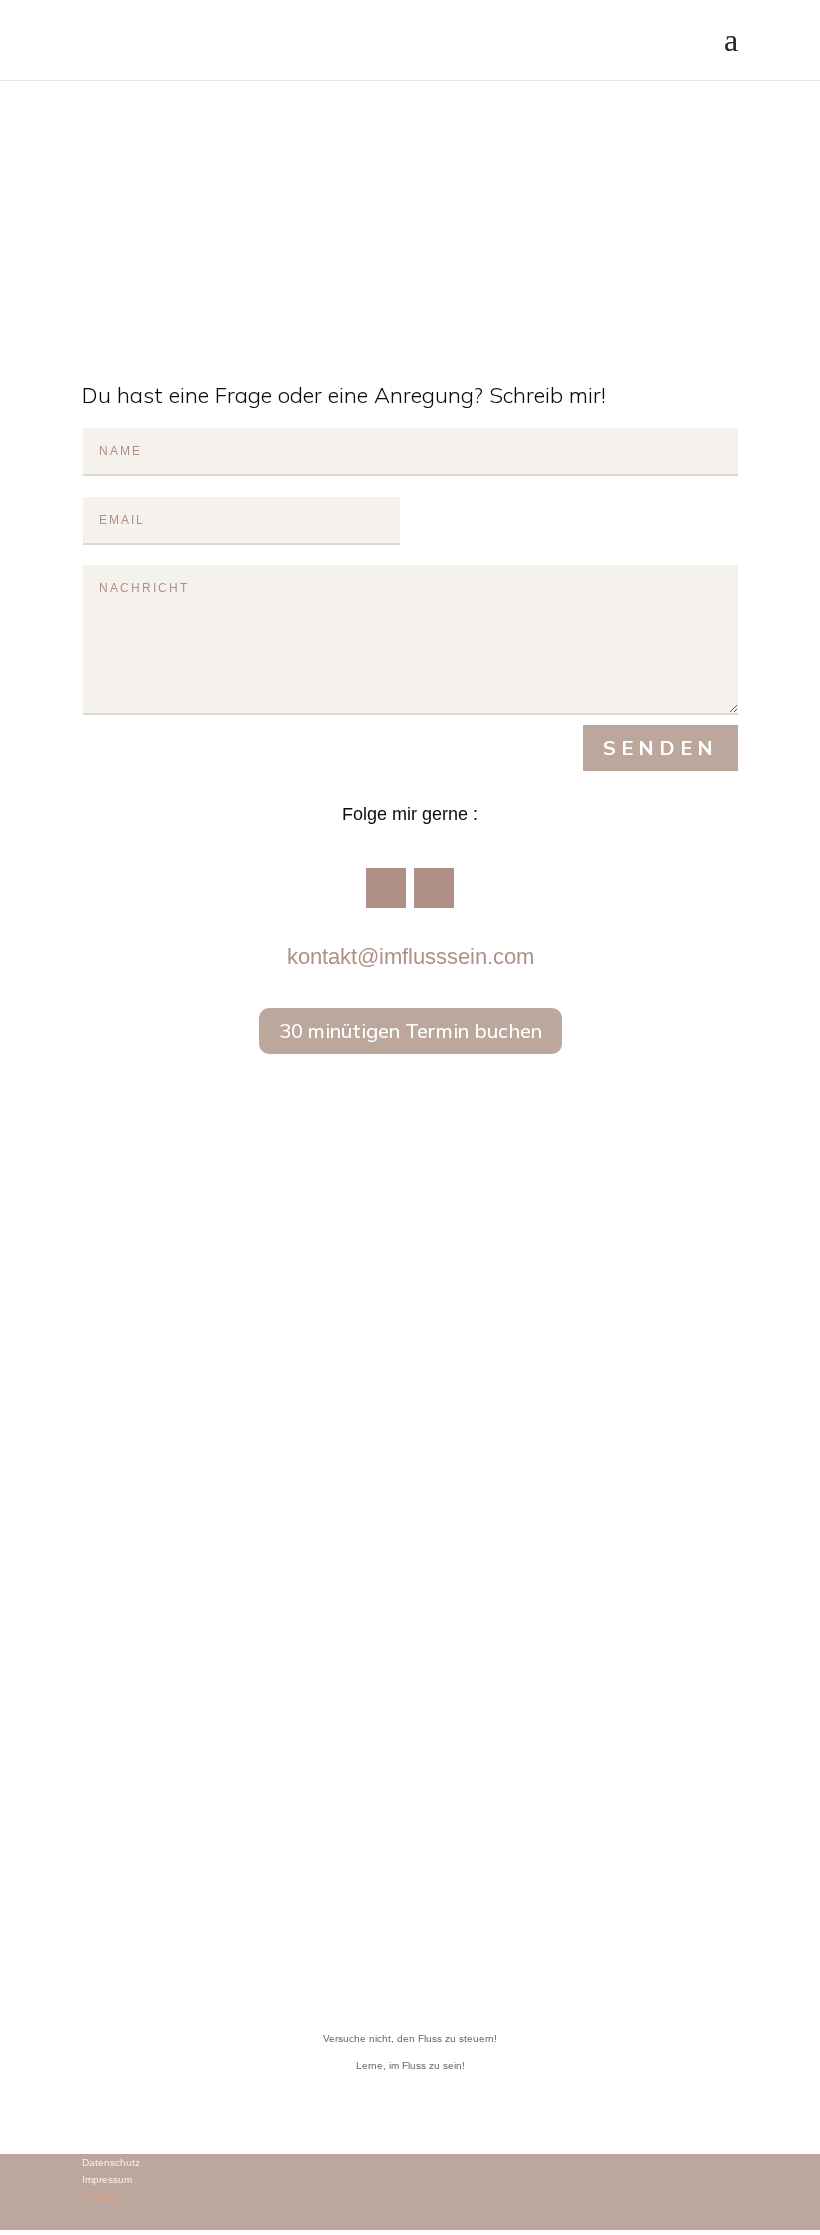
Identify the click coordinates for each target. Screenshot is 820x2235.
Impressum (107, 2179)
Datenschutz (111, 2162)
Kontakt (100, 2196)
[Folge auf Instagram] (434, 888)
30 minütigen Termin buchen (410, 1030)
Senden (660, 747)
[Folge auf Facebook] (386, 888)
